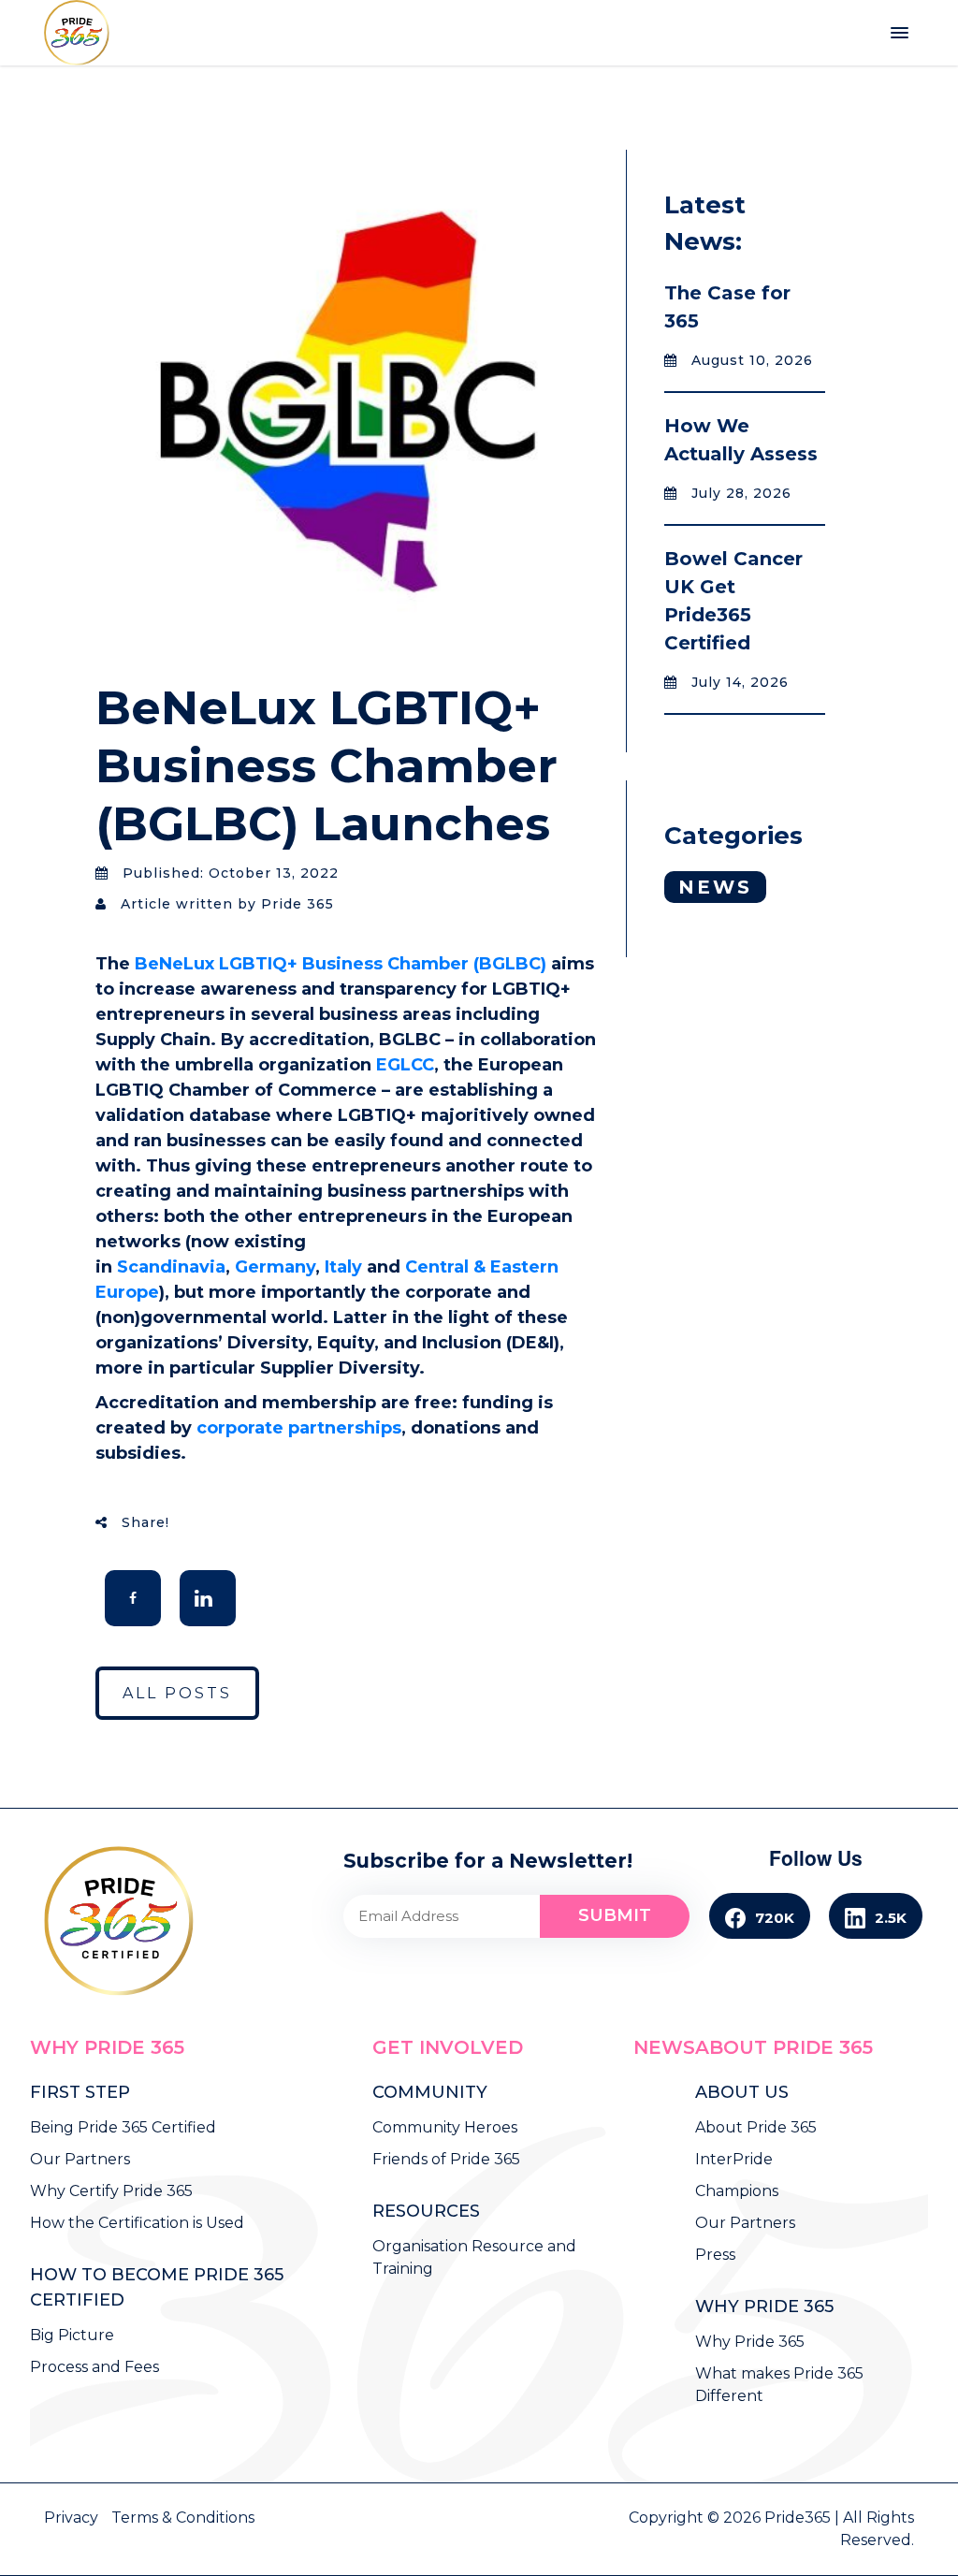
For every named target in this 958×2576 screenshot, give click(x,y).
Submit (615, 1915)
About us (742, 2092)
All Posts (177, 1693)
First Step (80, 2092)
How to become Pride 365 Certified (157, 2287)
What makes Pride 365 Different (779, 2385)
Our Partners (80, 2159)
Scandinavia (171, 1267)
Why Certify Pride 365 (111, 2191)
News (715, 887)
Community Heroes (445, 2127)
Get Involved (448, 2047)
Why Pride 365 (107, 2047)
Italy (343, 1267)
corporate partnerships (299, 1428)
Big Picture (72, 2335)
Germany (275, 1267)
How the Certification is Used (137, 2223)
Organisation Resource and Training (474, 2257)
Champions (737, 2191)
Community (430, 2092)
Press (715, 2255)
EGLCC (405, 1065)
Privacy (73, 2518)
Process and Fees (94, 2367)
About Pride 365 (784, 2047)
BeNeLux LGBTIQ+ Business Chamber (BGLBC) (341, 964)
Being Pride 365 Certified (123, 2127)
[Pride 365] (81, 33)
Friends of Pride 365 (446, 2159)
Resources (426, 2211)
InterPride (734, 2159)
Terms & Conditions (183, 2518)
